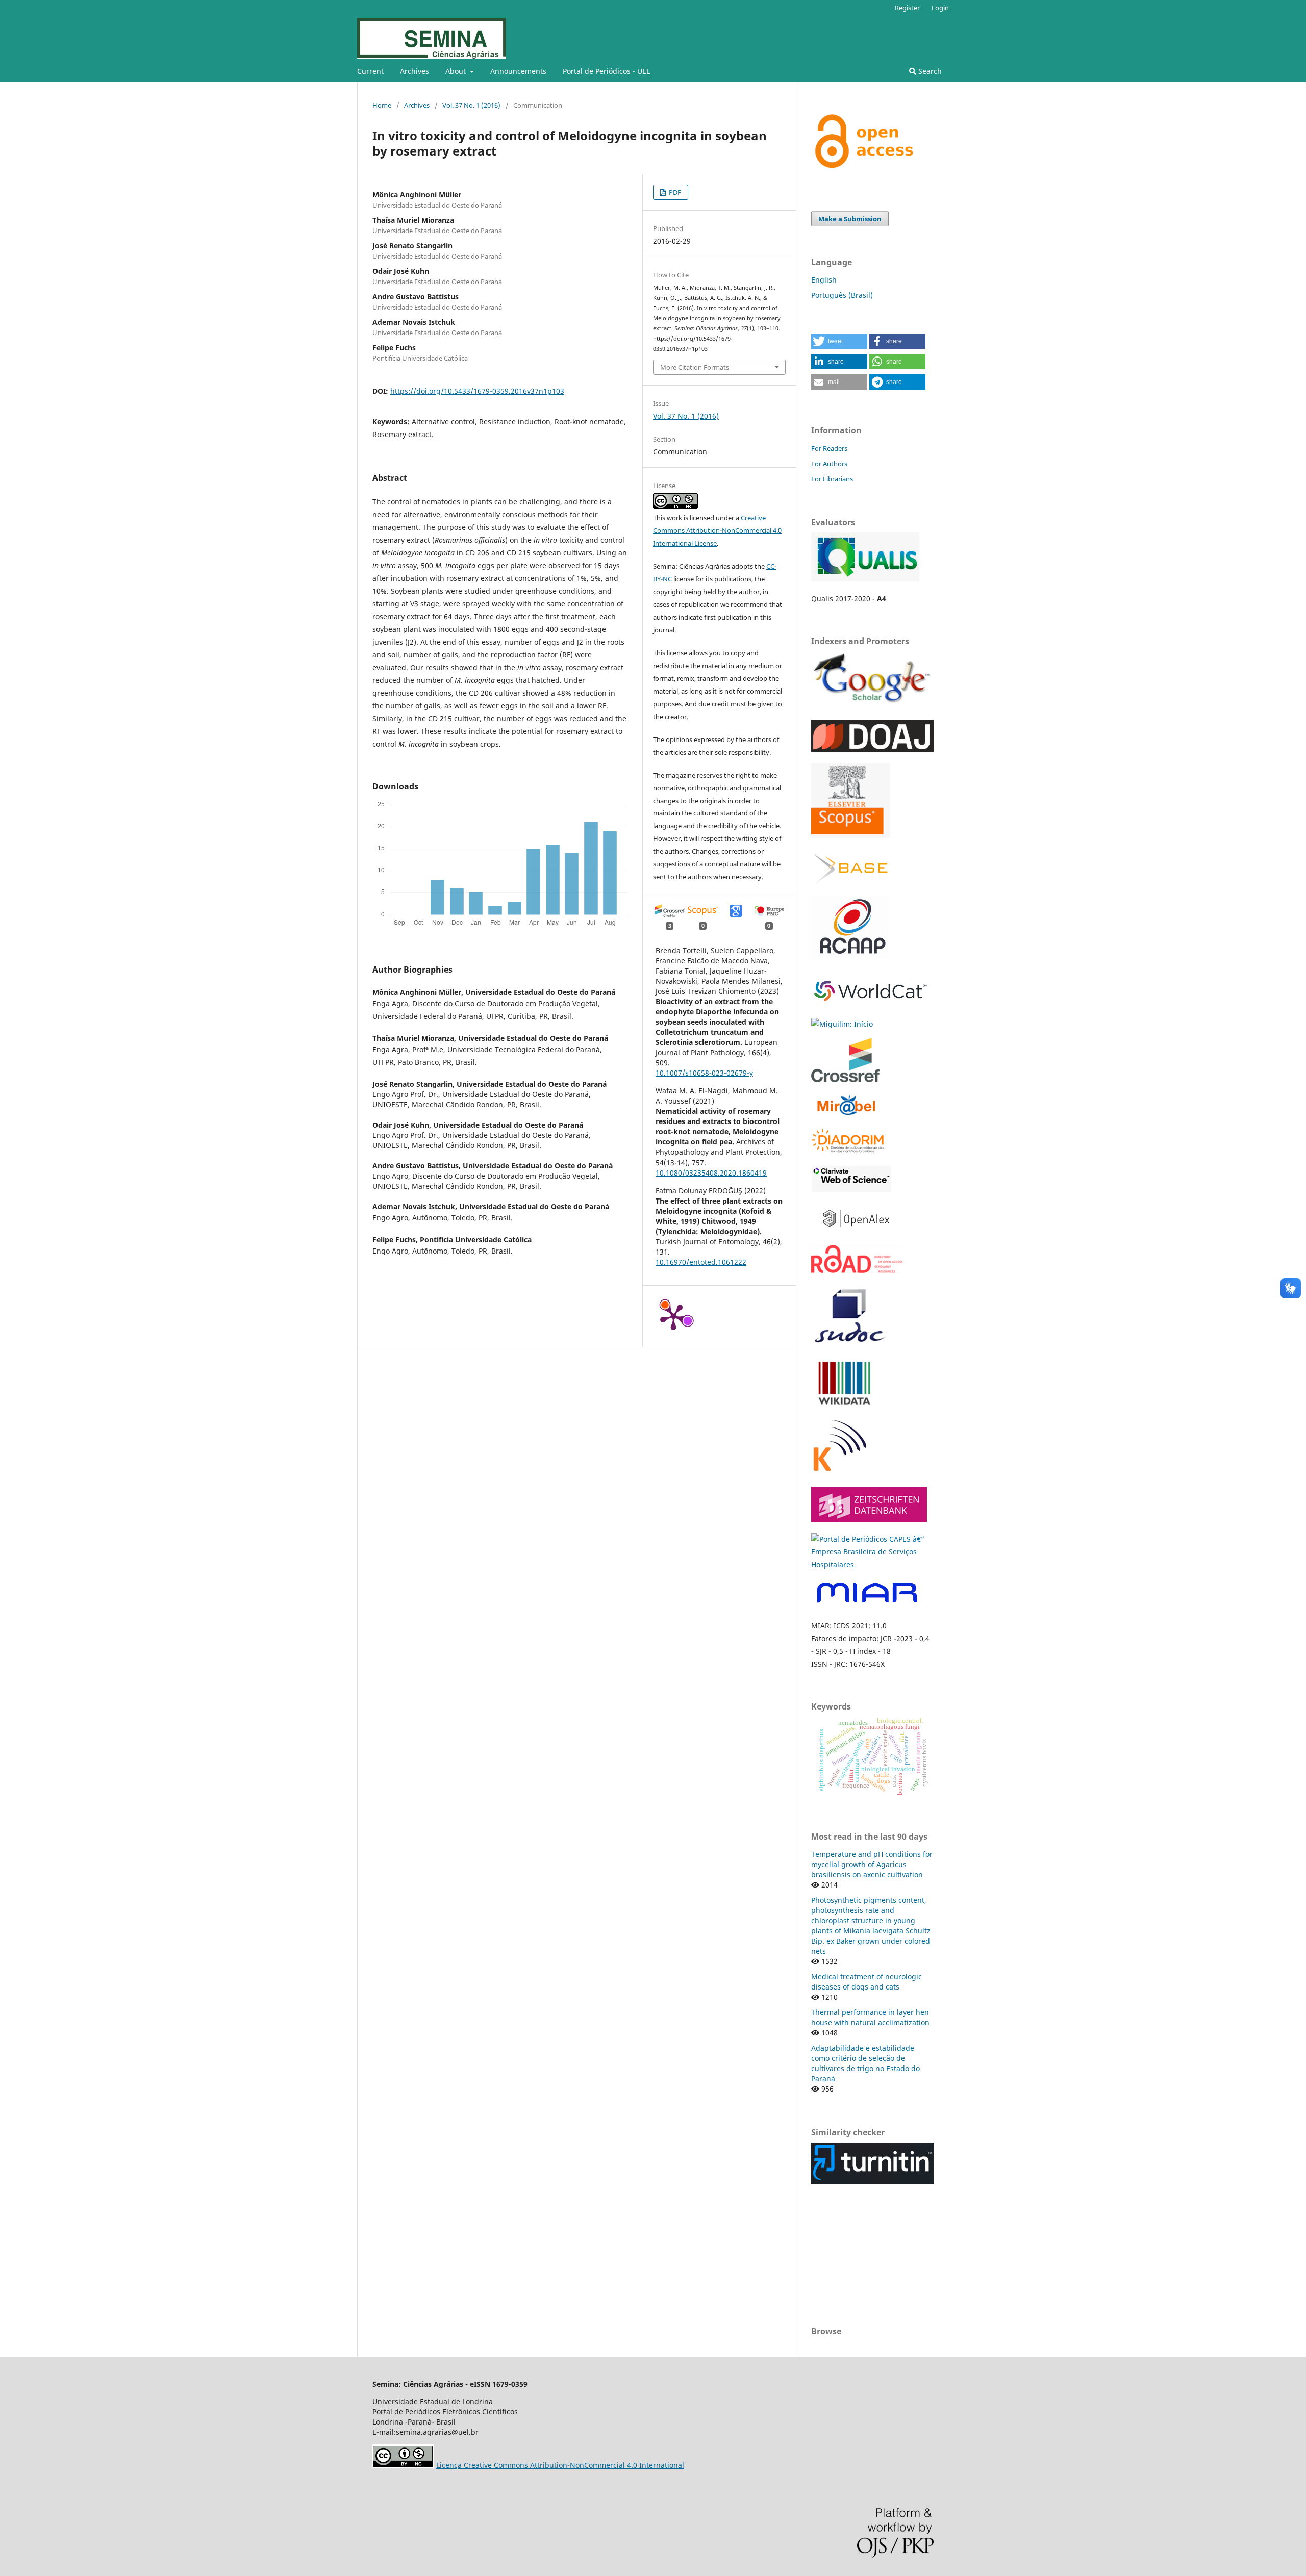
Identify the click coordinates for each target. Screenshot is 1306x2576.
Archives (415, 71)
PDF (674, 192)
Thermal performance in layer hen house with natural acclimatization (870, 2017)
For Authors (829, 464)
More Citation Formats (695, 367)
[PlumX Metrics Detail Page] (673, 1316)
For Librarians (832, 479)
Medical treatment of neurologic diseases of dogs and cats (867, 1982)
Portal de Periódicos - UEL (606, 71)
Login (940, 8)
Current (370, 71)
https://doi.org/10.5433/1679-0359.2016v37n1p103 (477, 391)
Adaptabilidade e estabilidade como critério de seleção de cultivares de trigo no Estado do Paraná (865, 2063)
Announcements (518, 71)
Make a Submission (850, 219)
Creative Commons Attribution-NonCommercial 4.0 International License (717, 530)
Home (382, 105)
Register (907, 8)
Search (929, 71)
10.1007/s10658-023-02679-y (704, 1073)
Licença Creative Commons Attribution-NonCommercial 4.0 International (560, 2465)
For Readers (829, 448)
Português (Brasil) (842, 295)
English (824, 280)
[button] (839, 341)
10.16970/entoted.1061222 (701, 1262)
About (457, 71)
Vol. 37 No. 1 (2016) (471, 105)
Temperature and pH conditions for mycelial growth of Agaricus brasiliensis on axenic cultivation (872, 1864)
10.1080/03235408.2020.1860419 (711, 1173)
